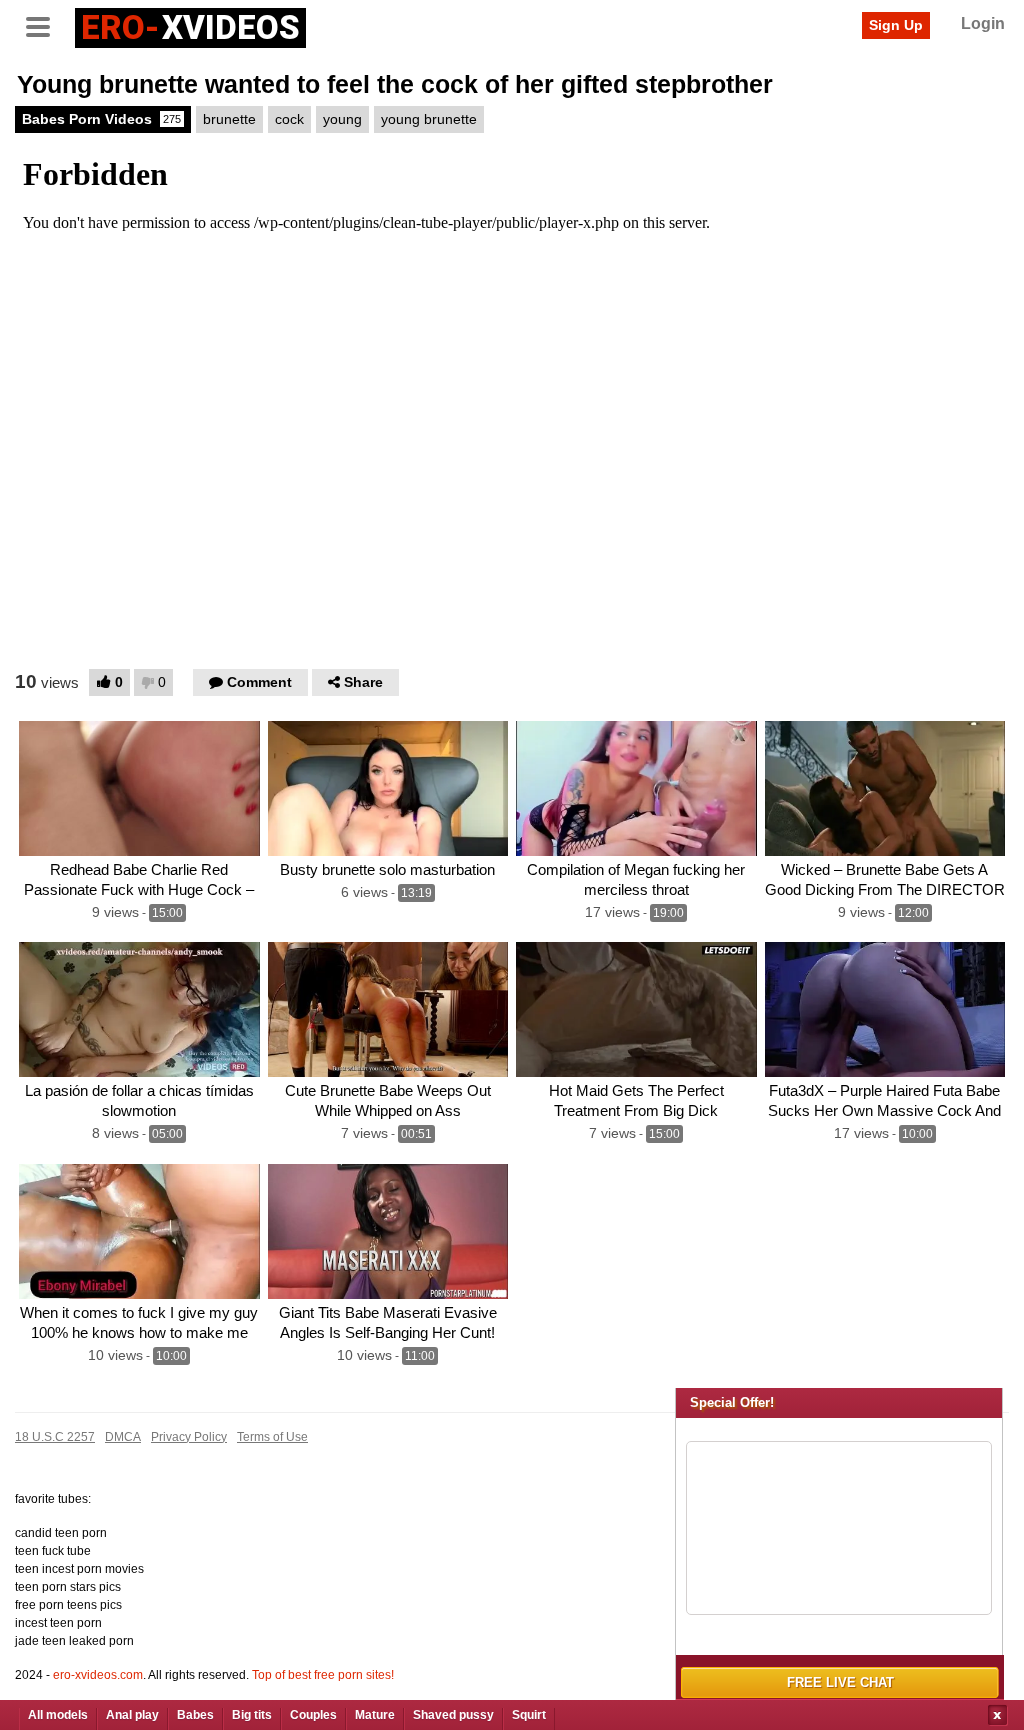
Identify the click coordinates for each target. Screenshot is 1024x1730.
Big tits (252, 1715)
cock (289, 119)
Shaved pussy (453, 1715)
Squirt (529, 1715)
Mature (375, 1715)
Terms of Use (272, 1437)
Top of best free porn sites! (323, 1675)
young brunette (429, 119)
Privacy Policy (189, 1437)
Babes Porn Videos (101, 119)
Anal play (132, 1715)
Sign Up (896, 25)
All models (58, 1715)
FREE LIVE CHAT (840, 1682)
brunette (229, 119)
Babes (195, 1715)
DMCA (123, 1437)
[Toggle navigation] (45, 25)
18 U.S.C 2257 (55, 1437)
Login (983, 23)
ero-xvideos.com (98, 1675)
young (342, 119)
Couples (313, 1715)
